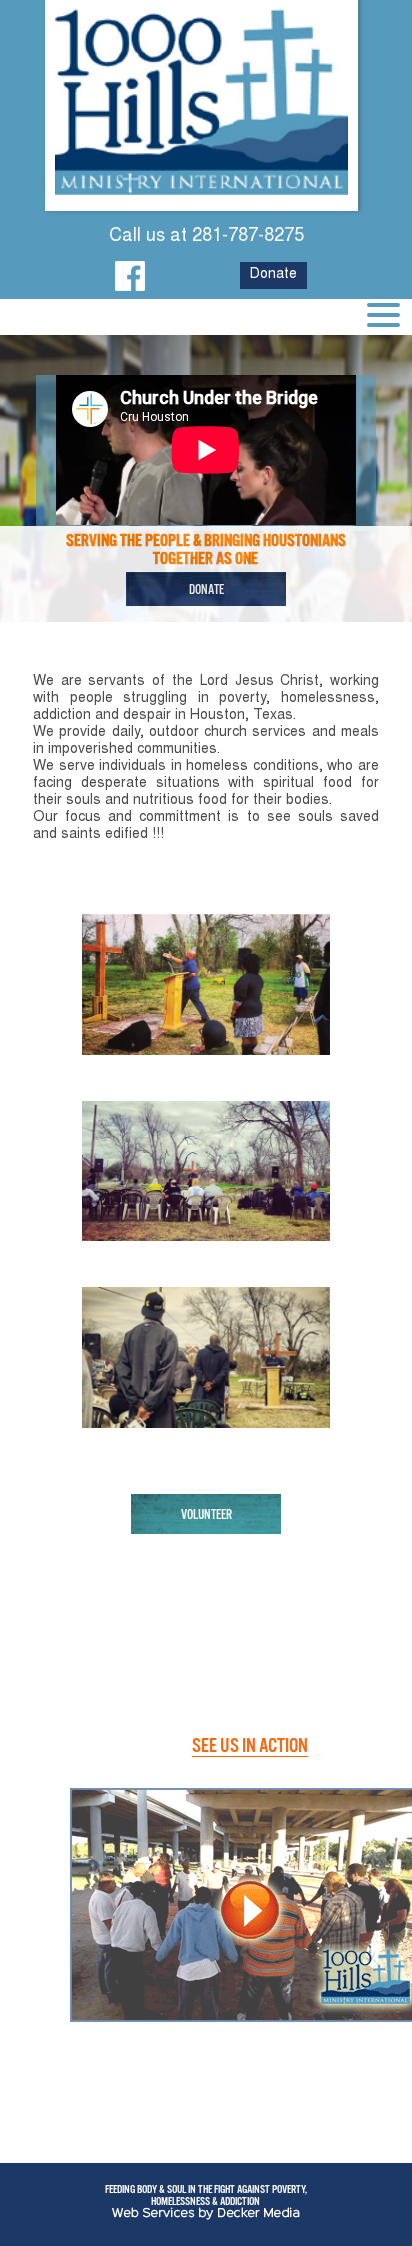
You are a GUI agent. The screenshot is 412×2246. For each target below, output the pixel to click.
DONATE (206, 589)
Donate (273, 275)
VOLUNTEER (206, 1514)
